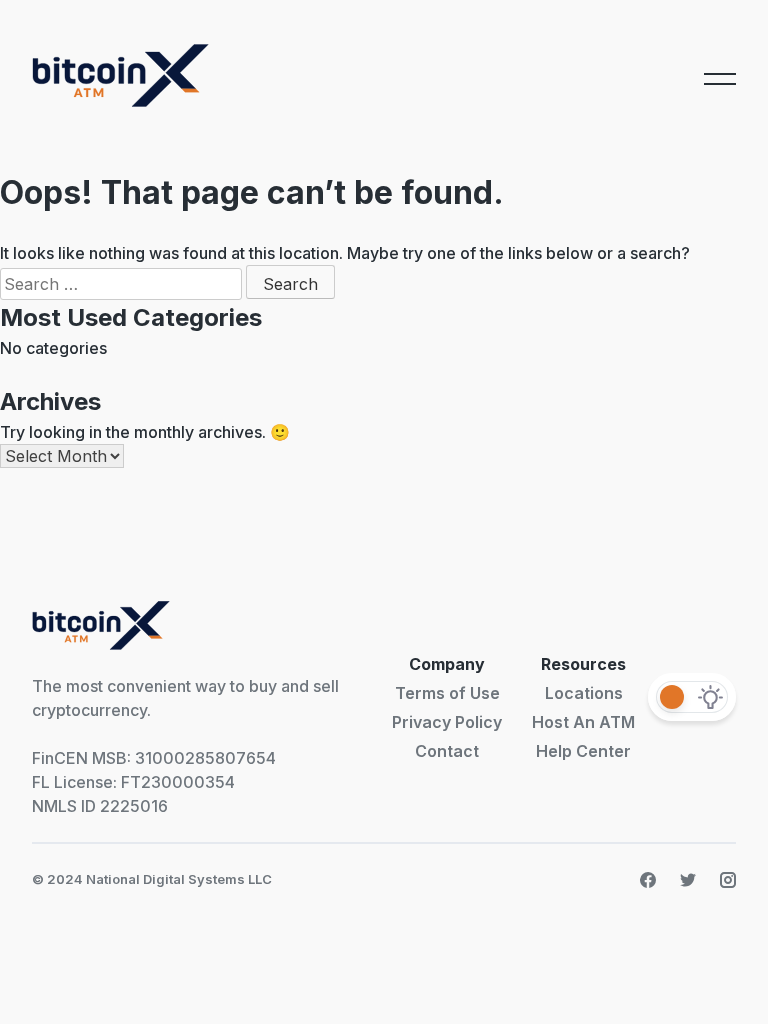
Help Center (583, 751)
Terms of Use (447, 693)
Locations (584, 693)
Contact (447, 751)
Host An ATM (583, 722)
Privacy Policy (447, 722)
